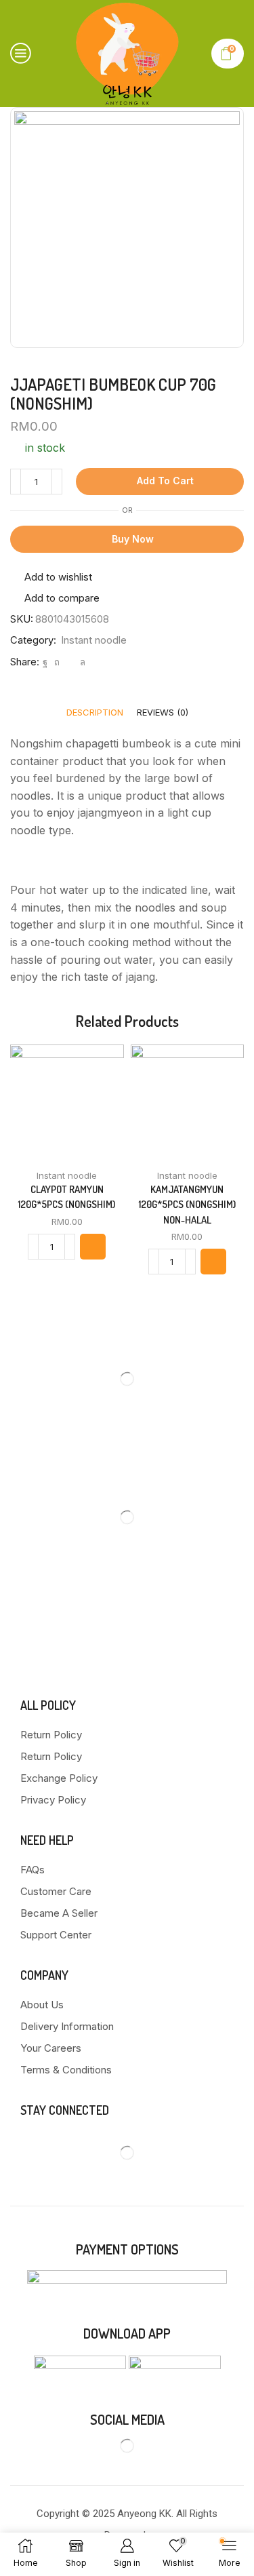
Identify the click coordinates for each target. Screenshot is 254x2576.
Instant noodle (94, 640)
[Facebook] (45, 662)
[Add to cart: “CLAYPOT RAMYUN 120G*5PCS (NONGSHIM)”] (93, 1247)
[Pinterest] (57, 662)
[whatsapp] (81, 662)
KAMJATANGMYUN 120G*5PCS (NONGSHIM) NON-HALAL (187, 1204)
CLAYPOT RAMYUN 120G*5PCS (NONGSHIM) (67, 1197)
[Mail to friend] (70, 662)
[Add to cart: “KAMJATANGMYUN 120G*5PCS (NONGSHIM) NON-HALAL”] (213, 1262)
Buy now (133, 539)
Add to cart (165, 481)
